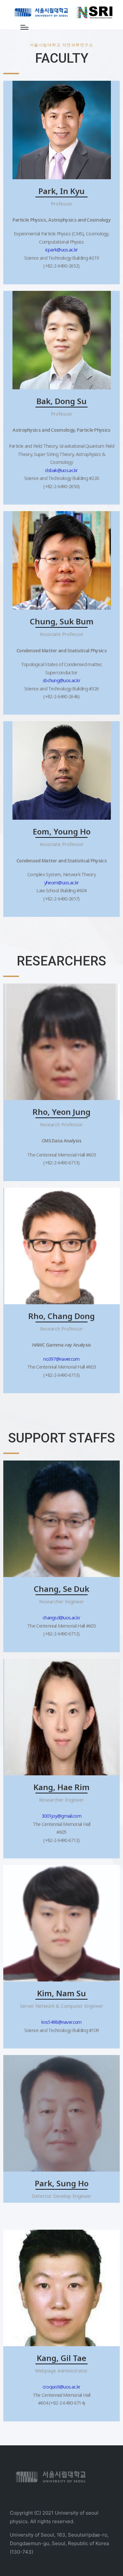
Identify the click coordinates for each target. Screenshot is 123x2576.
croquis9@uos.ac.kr (61, 2387)
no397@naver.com (61, 1359)
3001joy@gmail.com (61, 1816)
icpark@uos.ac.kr (62, 250)
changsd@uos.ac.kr (61, 1618)
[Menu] (24, 27)
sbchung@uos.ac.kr (61, 680)
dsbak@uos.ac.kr (61, 470)
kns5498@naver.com (61, 2022)
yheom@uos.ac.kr (62, 883)
